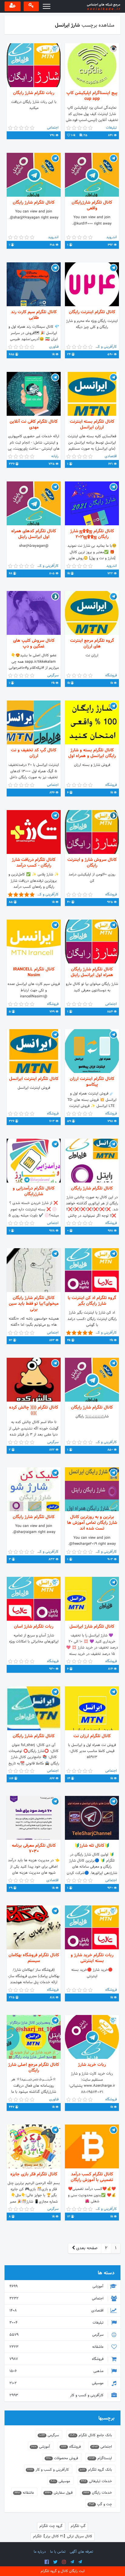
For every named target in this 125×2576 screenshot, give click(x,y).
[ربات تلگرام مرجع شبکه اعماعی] (80, 2562)
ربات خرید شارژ (92, 2065)
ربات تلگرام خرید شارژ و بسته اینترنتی (92, 1958)
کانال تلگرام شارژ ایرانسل (92, 1627)
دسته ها (106, 2273)
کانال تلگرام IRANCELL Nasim (34, 972)
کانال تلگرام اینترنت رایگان (92, 312)
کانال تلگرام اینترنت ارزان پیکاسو (92, 1082)
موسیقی (57, 2383)
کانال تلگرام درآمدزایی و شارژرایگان (34, 1191)
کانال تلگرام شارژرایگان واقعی (92, 205)
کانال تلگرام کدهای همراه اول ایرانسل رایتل (34, 534)
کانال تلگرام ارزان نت (92, 1736)
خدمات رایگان (98, 2493)
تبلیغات (57, 2323)
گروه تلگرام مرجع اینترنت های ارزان (92, 644)
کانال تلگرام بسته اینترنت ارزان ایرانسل (92, 425)
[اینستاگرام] (64, 2562)
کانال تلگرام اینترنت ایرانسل (34, 1079)
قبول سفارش (59, 2493)
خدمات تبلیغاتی (96, 2481)
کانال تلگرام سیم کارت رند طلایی (34, 315)
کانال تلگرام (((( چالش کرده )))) (34, 1410)
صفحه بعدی (86, 2248)
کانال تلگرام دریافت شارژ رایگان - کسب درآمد (34, 863)
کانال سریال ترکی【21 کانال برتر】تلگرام (63, 2536)
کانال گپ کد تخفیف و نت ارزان (34, 753)
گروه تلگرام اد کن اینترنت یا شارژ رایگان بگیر (92, 1301)
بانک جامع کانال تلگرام (91, 2435)
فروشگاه (57, 2359)
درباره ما (40, 2552)
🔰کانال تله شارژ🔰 (92, 1846)
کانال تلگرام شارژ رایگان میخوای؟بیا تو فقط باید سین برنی (34, 1304)
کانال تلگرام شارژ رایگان (34, 203)
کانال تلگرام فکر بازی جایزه (34, 2174)
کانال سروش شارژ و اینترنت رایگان (92, 863)
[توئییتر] (55, 2562)
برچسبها (106, 2418)
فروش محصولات (62, 2458)
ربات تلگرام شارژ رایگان (34, 93)
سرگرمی (57, 2335)
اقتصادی (57, 2311)
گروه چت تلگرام (51, 2526)
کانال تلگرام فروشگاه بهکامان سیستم (34, 1958)
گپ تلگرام (78, 2526)
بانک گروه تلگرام (96, 2470)
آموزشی (57, 2286)
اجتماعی (57, 2299)
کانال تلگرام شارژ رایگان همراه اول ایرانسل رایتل (92, 972)
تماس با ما (58, 2552)
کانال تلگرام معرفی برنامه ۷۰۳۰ (34, 1849)
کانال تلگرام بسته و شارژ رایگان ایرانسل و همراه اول (92, 753)
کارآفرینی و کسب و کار (57, 2395)
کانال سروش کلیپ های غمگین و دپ (34, 644)
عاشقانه (57, 2347)
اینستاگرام (100, 2458)
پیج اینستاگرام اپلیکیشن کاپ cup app (92, 96)
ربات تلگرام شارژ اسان (34, 1627)
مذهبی (57, 2371)
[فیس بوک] (47, 2562)
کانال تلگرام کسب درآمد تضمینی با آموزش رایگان (92, 2177)
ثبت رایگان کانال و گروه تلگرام (63, 2571)
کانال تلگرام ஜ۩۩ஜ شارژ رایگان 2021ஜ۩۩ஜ (92, 534)
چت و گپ (100, 2504)
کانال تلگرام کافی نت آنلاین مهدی (34, 425)
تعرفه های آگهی (81, 2552)
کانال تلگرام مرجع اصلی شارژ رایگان (34, 2068)
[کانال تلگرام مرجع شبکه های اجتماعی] (72, 2562)
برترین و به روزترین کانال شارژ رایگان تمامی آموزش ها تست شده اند (92, 1523)
